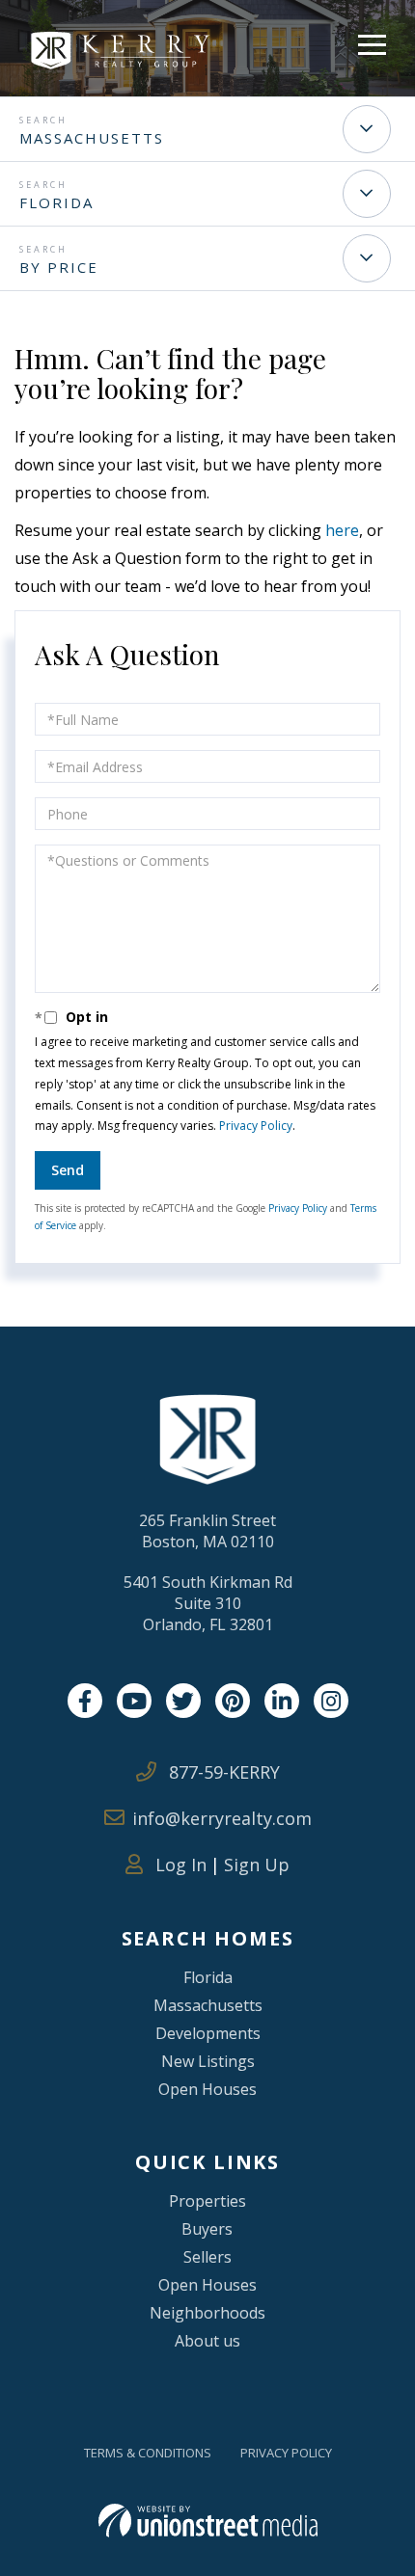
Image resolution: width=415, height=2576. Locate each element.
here (342, 530)
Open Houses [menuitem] (207, 2089)
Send (68, 1170)
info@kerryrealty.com (222, 1818)
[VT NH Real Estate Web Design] (208, 2521)
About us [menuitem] (207, 2341)
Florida (56, 202)
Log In (179, 1865)
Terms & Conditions (148, 2453)
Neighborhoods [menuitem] (207, 2313)
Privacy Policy (256, 1126)
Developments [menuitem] (208, 2033)
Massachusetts (92, 138)
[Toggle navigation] (372, 42)
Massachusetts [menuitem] (208, 2005)
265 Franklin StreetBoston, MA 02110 (207, 1531)
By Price (59, 267)
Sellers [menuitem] (207, 2257)
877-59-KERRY (222, 1772)
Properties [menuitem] (207, 2201)
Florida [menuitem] (208, 1977)
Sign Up (257, 1865)
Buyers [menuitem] (207, 2229)
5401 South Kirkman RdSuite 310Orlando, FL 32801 (208, 1603)
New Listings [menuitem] (208, 2061)
